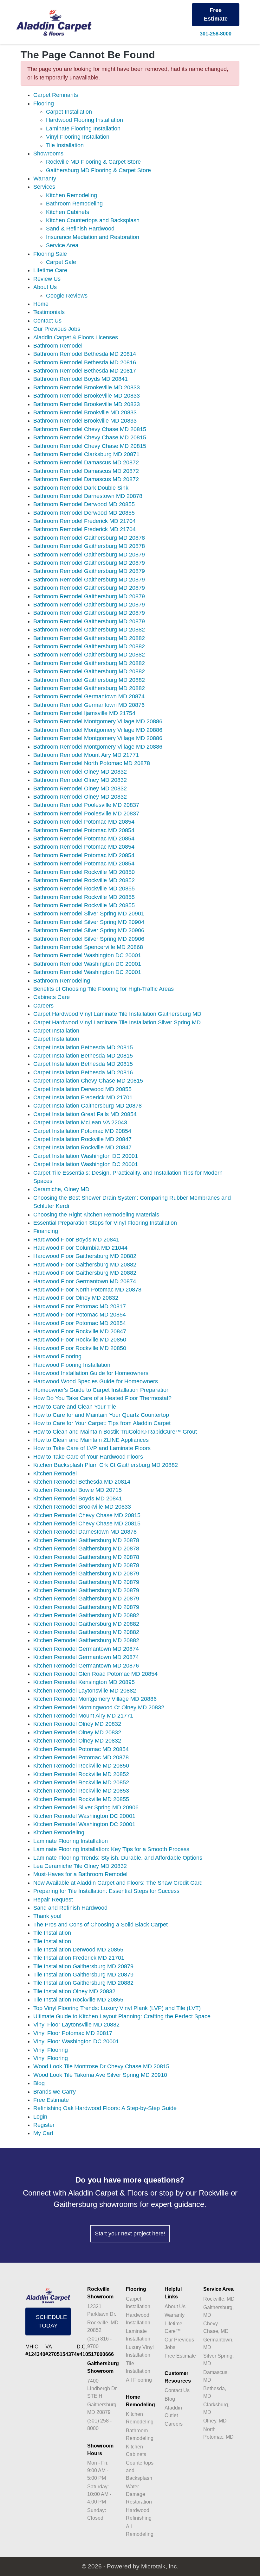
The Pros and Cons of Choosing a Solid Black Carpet (101, 1925)
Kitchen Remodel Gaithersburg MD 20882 (86, 1615)
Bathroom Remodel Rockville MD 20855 (84, 889)
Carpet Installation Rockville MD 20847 (82, 1139)
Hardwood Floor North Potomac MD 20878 (87, 1290)
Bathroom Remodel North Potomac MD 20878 (92, 763)
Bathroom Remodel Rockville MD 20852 (84, 880)
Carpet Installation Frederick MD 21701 (83, 1097)
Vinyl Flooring (51, 2050)
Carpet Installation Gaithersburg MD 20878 (88, 1106)
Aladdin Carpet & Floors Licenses (76, 337)
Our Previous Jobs (57, 329)
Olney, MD (215, 2421)
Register (44, 2125)
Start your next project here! (130, 2234)
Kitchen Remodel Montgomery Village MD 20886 (95, 1699)
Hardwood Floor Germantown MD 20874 (85, 1281)
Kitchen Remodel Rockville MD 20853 (81, 1791)
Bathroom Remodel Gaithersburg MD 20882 (89, 630)
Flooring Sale (50, 254)
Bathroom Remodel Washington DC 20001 (87, 955)
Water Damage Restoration (139, 2494)
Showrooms (48, 154)
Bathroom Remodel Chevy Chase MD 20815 (90, 429)
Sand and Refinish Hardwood (70, 1908)
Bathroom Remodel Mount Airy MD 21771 (86, 755)
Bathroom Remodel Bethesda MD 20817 (85, 371)
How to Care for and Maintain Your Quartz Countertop (101, 1415)
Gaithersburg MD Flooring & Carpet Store (98, 170)
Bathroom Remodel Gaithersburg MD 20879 (89, 555)
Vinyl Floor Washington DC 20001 (76, 2041)
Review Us (47, 279)
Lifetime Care (50, 270)
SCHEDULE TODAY (51, 2321)
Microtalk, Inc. (160, 2566)
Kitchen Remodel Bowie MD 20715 (78, 1490)
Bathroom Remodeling (74, 204)
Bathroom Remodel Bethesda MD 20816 (85, 362)
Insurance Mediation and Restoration (93, 237)
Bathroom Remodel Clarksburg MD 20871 (86, 454)
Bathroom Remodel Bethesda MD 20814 (85, 354)
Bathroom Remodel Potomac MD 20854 (84, 822)
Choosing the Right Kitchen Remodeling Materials (96, 1215)
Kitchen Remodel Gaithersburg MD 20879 (86, 1574)
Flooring (44, 104)
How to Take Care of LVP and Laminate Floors (92, 1448)
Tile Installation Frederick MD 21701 (79, 1958)
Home (41, 304)
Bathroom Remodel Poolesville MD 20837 (86, 805)
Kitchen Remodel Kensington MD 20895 (84, 1682)
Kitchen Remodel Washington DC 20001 (84, 1816)
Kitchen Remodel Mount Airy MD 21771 (83, 1716)
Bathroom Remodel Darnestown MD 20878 (88, 496)
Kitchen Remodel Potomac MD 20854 (81, 1749)
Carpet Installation (69, 112)
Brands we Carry (55, 2092)
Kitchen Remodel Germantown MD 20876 (86, 1666)
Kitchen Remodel (55, 1473)
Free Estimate (216, 14)
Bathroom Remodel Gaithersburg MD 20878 (89, 538)
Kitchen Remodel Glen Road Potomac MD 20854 (95, 1674)
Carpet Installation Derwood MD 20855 (82, 1089)
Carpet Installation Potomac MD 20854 (82, 1131)
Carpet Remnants (56, 95)
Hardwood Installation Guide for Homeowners (91, 1373)
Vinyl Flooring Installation (78, 137)
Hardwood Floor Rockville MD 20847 (80, 1331)
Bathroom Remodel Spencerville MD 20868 (88, 947)
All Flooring (139, 2380)
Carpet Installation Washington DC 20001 (86, 1156)
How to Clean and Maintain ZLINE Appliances (91, 1440)
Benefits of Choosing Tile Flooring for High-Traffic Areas (104, 989)
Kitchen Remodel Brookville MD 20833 (82, 1507)
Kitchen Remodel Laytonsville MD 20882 (85, 1691)
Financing (46, 1231)
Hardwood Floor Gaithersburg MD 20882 (85, 1256)
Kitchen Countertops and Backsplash (93, 220)
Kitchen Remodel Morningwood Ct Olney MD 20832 (99, 1707)
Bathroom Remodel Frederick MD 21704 (84, 521)
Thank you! (47, 1916)
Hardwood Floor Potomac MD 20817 (80, 1306)
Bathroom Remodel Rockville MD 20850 (84, 872)
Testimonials (49, 312)
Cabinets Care (52, 997)
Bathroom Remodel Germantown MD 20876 (89, 705)
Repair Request (53, 1900)
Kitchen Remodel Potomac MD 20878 (81, 1757)
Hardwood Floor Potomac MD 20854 (80, 1315)
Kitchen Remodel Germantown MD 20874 (86, 1649)
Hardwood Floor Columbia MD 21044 (80, 1248)
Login (40, 2117)
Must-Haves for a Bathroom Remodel (80, 1874)
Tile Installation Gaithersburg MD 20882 (83, 1983)
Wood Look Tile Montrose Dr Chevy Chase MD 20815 (101, 2066)
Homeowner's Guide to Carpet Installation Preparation (101, 1390)
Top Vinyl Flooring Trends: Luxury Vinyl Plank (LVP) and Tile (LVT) (117, 2008)
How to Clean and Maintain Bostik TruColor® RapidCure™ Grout (115, 1432)
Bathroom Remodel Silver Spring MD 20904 (89, 922)
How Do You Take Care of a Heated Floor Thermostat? (102, 1398)
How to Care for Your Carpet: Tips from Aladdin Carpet (102, 1423)
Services (44, 187)
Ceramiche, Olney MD (61, 1189)
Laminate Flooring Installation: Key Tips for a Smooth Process (111, 1849)
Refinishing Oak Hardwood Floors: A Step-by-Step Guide (105, 2108)
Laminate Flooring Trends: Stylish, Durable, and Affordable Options (118, 1858)
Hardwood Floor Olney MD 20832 (76, 1298)
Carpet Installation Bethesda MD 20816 (83, 1072)
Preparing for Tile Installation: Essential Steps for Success (106, 1891)
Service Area (62, 245)
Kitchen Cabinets (68, 212)
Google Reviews (67, 296)
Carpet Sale (61, 262)
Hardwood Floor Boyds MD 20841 (76, 1240)
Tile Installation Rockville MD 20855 (78, 2000)
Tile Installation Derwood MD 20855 (78, 1950)
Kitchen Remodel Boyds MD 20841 (78, 1498)
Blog (39, 2083)
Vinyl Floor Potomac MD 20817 (73, 2033)
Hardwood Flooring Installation (84, 120)
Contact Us (47, 321)
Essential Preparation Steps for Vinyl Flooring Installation (105, 1223)
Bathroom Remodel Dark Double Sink (81, 488)
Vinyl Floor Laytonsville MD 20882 (76, 2025)
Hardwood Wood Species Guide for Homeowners (96, 1381)
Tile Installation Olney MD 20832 (74, 1991)
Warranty (45, 179)
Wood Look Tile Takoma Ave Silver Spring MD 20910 (100, 2075)
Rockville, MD (219, 2299)
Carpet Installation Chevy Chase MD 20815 (88, 1081)
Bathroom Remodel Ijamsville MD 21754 (84, 713)
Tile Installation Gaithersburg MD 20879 (83, 1966)
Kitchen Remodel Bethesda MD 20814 (82, 1482)
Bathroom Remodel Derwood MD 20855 (84, 504)
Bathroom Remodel (58, 346)
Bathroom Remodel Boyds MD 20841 (81, 379)
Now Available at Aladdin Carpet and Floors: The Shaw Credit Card (118, 1883)
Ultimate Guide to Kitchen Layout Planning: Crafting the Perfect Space (122, 2016)
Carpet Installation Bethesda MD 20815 (83, 1047)
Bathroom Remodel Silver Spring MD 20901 (89, 914)
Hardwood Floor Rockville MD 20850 (80, 1340)
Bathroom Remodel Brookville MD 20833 (85, 412)
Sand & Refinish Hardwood (80, 229)
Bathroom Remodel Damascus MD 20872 (86, 462)
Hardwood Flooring (57, 1356)
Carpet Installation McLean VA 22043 (80, 1122)
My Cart (43, 2133)
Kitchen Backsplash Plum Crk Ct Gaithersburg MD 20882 (106, 1465)
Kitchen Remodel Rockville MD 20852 (81, 1774)
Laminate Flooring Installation (83, 129)
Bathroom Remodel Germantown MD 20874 (89, 696)
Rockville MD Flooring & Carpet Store (93, 162)
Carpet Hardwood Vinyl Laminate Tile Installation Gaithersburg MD (117, 1014)
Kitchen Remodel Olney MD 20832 (77, 1724)
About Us (45, 287)
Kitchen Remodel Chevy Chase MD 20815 (87, 1515)
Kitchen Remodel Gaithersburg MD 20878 (86, 1540)
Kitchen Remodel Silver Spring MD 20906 (86, 1807)
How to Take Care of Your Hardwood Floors (88, 1457)
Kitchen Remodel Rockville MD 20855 (81, 1799)
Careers (43, 1006)
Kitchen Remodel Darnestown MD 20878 (85, 1532)
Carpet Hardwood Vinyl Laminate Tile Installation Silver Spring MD (117, 1022)
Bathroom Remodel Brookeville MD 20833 (87, 387)
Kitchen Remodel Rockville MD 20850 (81, 1766)
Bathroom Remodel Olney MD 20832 (80, 772)
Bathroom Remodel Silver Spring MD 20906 (89, 930)
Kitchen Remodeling (71, 195)
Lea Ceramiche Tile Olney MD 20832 (80, 1866)
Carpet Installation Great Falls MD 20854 (85, 1114)
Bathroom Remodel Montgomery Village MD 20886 (98, 721)
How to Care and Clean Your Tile (75, 1407)
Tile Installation (65, 145)
